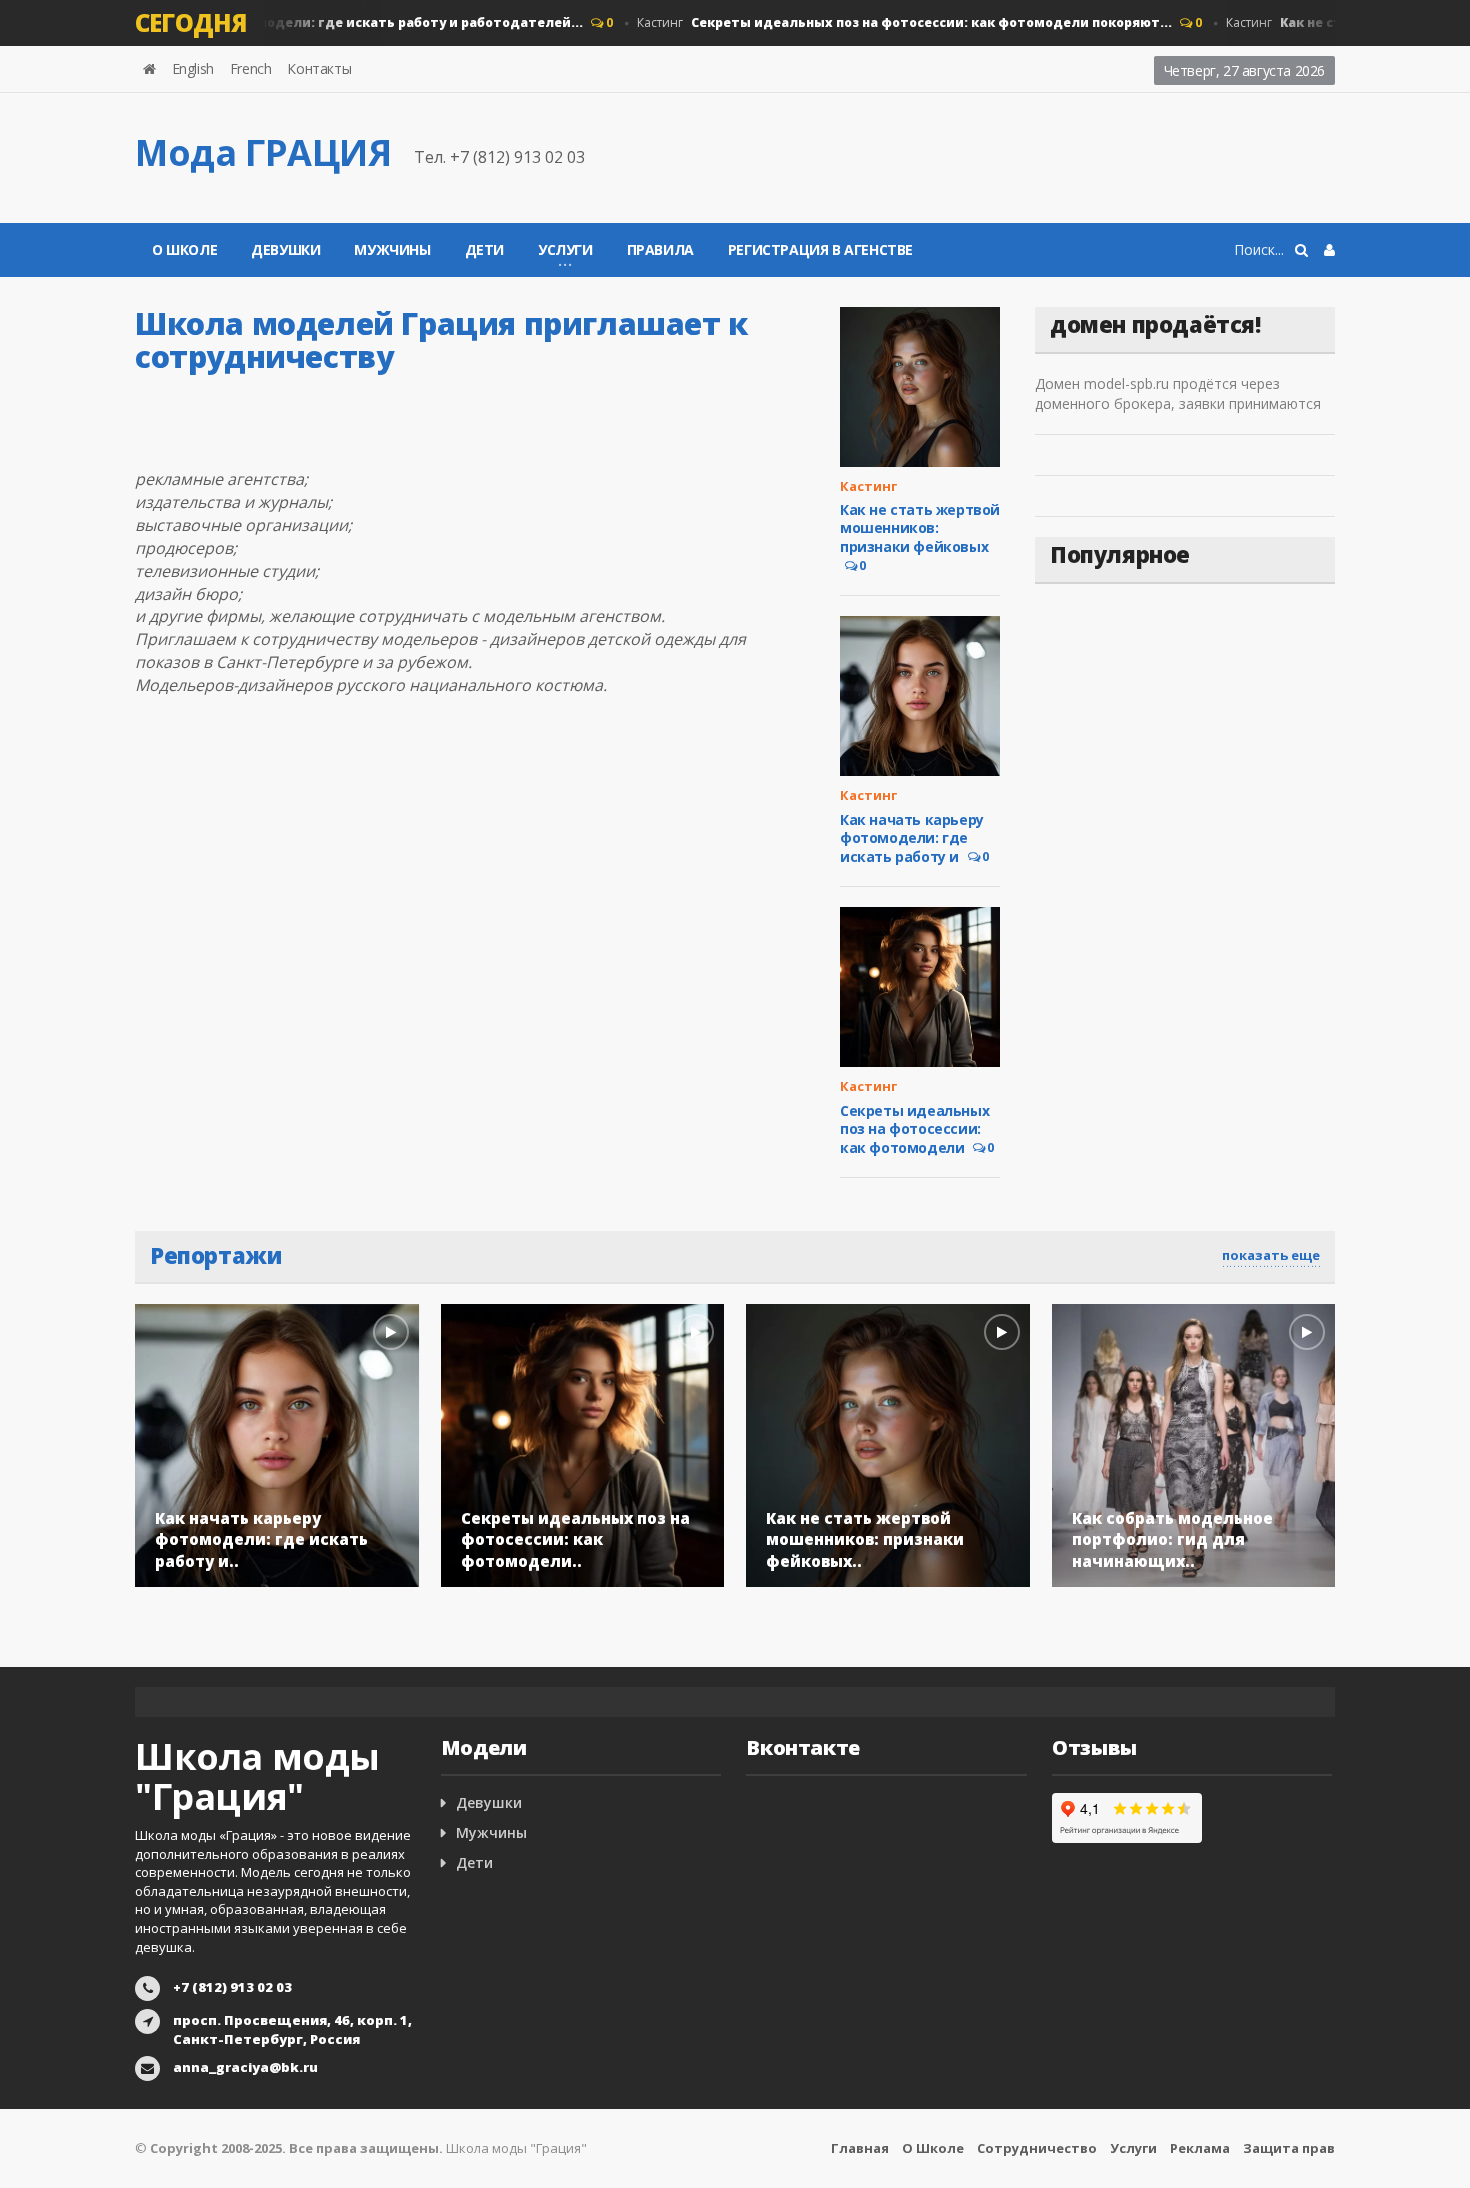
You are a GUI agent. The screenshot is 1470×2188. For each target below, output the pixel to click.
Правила (660, 249)
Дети (484, 249)
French (251, 68)
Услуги (1133, 2148)
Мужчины (392, 249)
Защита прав (1289, 2148)
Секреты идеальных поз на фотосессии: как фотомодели (914, 1129)
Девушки (285, 249)
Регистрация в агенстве (820, 249)
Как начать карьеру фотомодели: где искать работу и (912, 838)
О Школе (184, 249)
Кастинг (282, 22)
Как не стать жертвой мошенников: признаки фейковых (920, 527)
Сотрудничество (1037, 2148)
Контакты (319, 68)
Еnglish (193, 68)
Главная (860, 2148)
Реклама (1200, 2148)
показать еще (1271, 1255)
